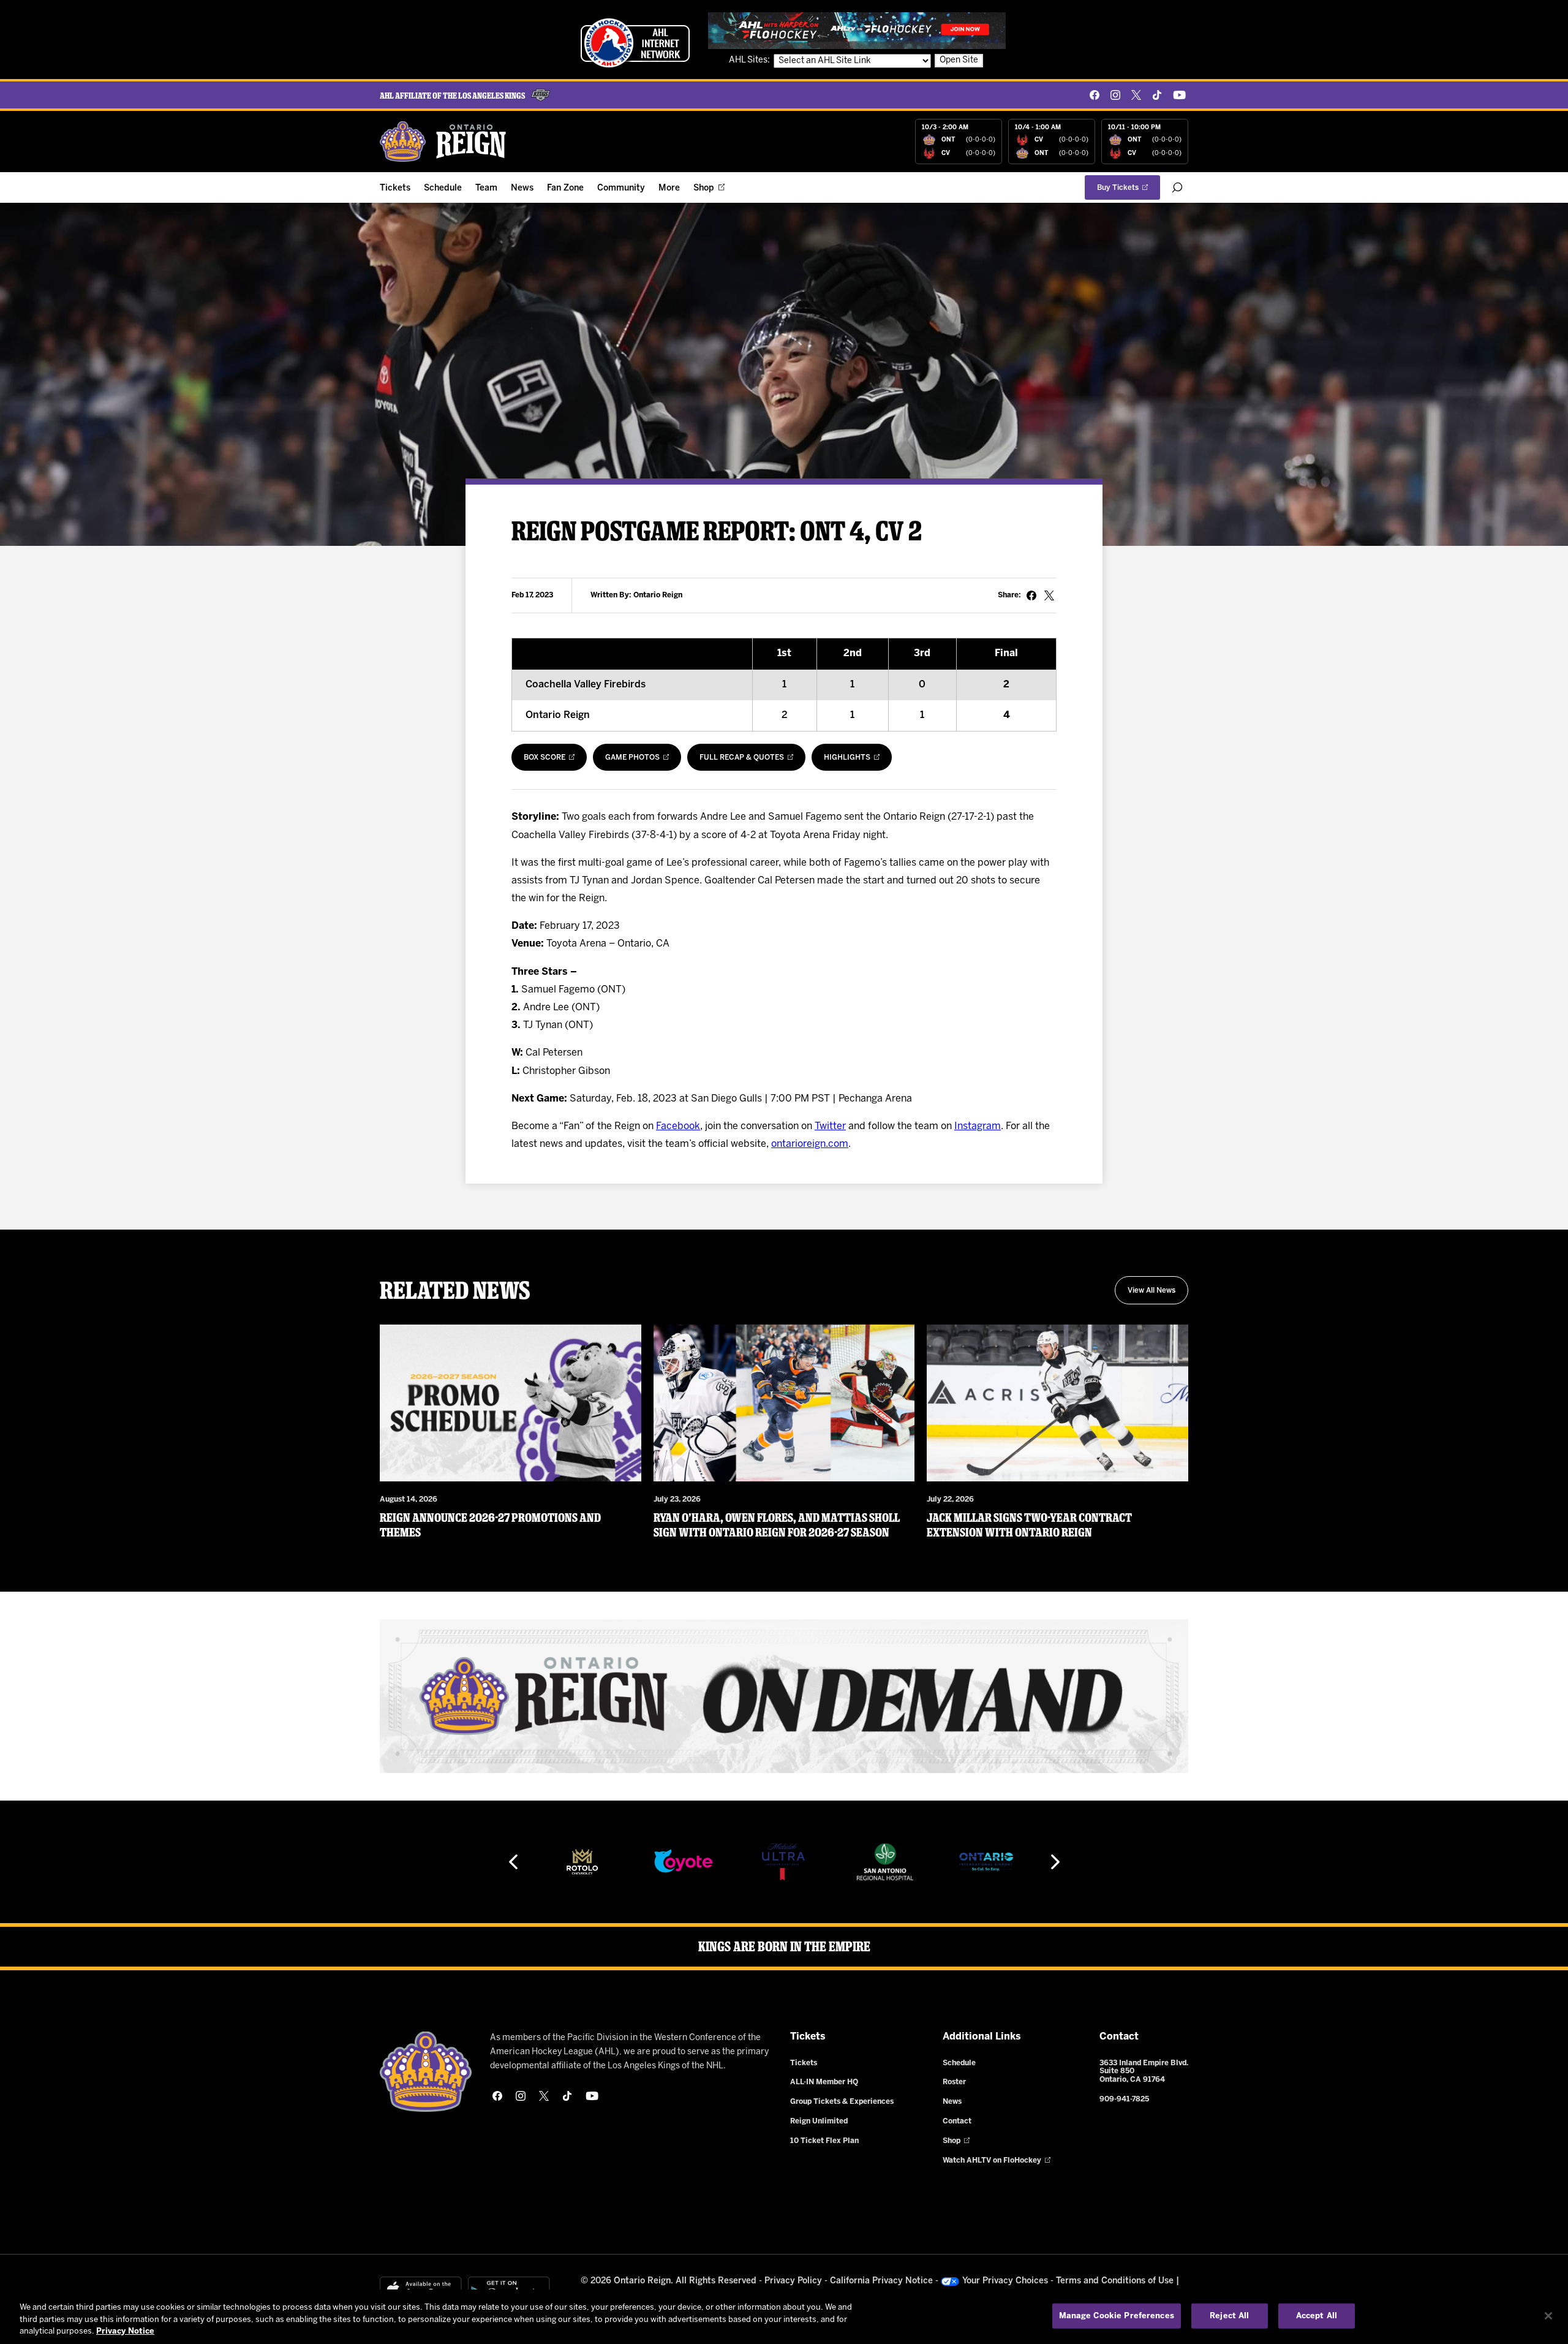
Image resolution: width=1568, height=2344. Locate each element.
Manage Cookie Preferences (1117, 2316)
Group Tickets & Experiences (842, 2102)
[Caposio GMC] (986, 1862)
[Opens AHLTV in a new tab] (857, 30)
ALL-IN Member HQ (824, 2082)
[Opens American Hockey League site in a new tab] (635, 43)
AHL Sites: (750, 60)
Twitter (830, 1126)
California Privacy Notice (881, 2281)
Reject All (1229, 2316)
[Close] (1548, 2316)
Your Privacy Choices (1005, 2281)
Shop (704, 188)
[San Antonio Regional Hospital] (784, 1862)
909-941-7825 (1124, 2099)
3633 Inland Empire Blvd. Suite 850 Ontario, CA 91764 (1144, 2072)
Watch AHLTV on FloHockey (992, 2161)
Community (621, 188)
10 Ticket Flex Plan (824, 2141)
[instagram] (1115, 95)
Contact (957, 2121)
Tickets (395, 188)
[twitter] (1136, 95)
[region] (784, 2317)
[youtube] (1179, 95)
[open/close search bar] (1177, 187)
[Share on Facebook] (1031, 595)
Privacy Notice (125, 2331)
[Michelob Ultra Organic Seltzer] (683, 1862)
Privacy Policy (793, 2281)
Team (486, 188)
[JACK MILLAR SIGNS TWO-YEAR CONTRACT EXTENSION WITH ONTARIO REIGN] (1057, 1403)
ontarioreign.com (810, 1144)
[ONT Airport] (885, 1862)
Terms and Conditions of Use (1115, 2281)
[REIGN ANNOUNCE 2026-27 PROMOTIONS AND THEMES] (511, 1403)
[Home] (443, 142)
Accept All (1317, 2316)
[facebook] (1095, 95)
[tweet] (1049, 595)
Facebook (678, 1126)
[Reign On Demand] (784, 1696)
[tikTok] (1157, 95)
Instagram (978, 1126)
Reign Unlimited (819, 2121)
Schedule (443, 188)
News (522, 188)
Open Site (959, 60)
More (669, 188)
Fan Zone (565, 188)
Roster (954, 2082)
